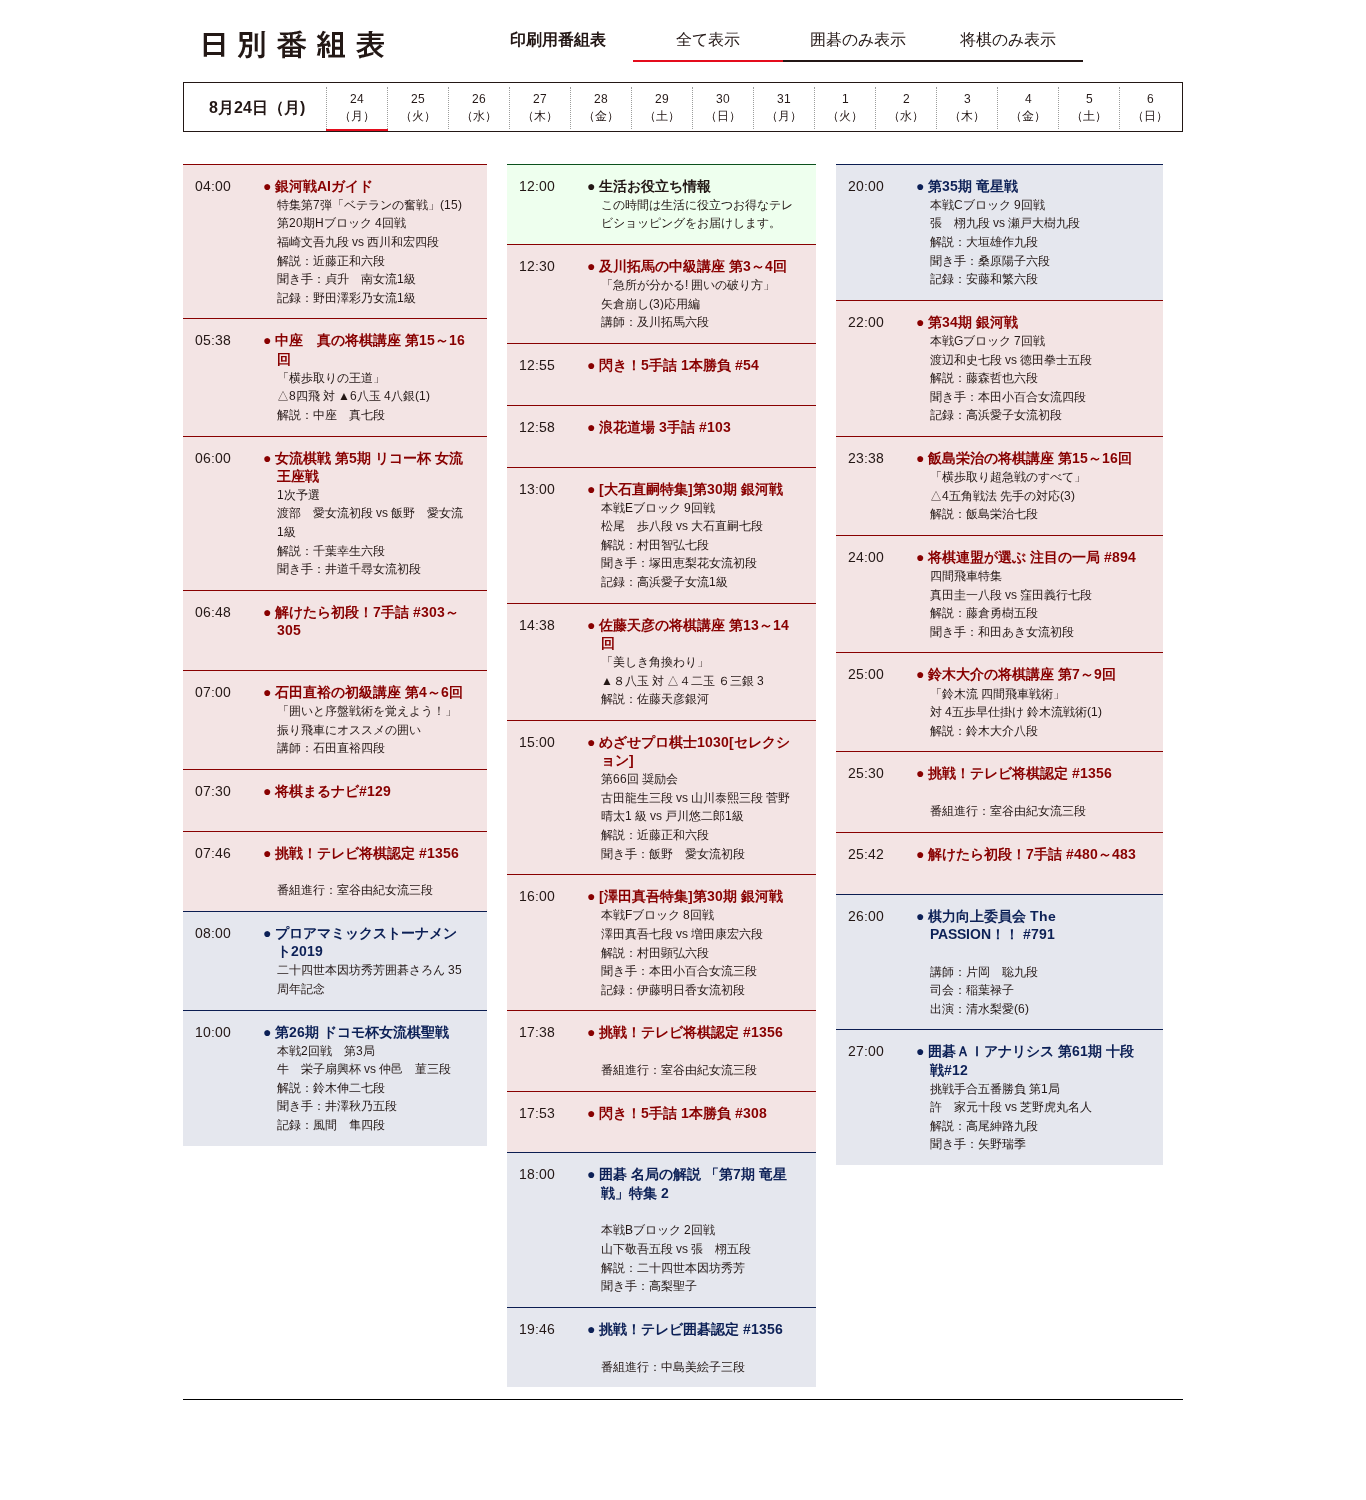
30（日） (723, 107)
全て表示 (708, 39)
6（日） (1150, 107)
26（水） (479, 107)
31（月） (784, 107)
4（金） (1028, 107)
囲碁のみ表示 (858, 39)
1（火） (845, 107)
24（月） (357, 107)
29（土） (662, 107)
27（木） (540, 107)
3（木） (967, 107)
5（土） (1089, 107)
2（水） (906, 107)
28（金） (601, 107)
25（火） (418, 107)
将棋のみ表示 (1008, 39)
